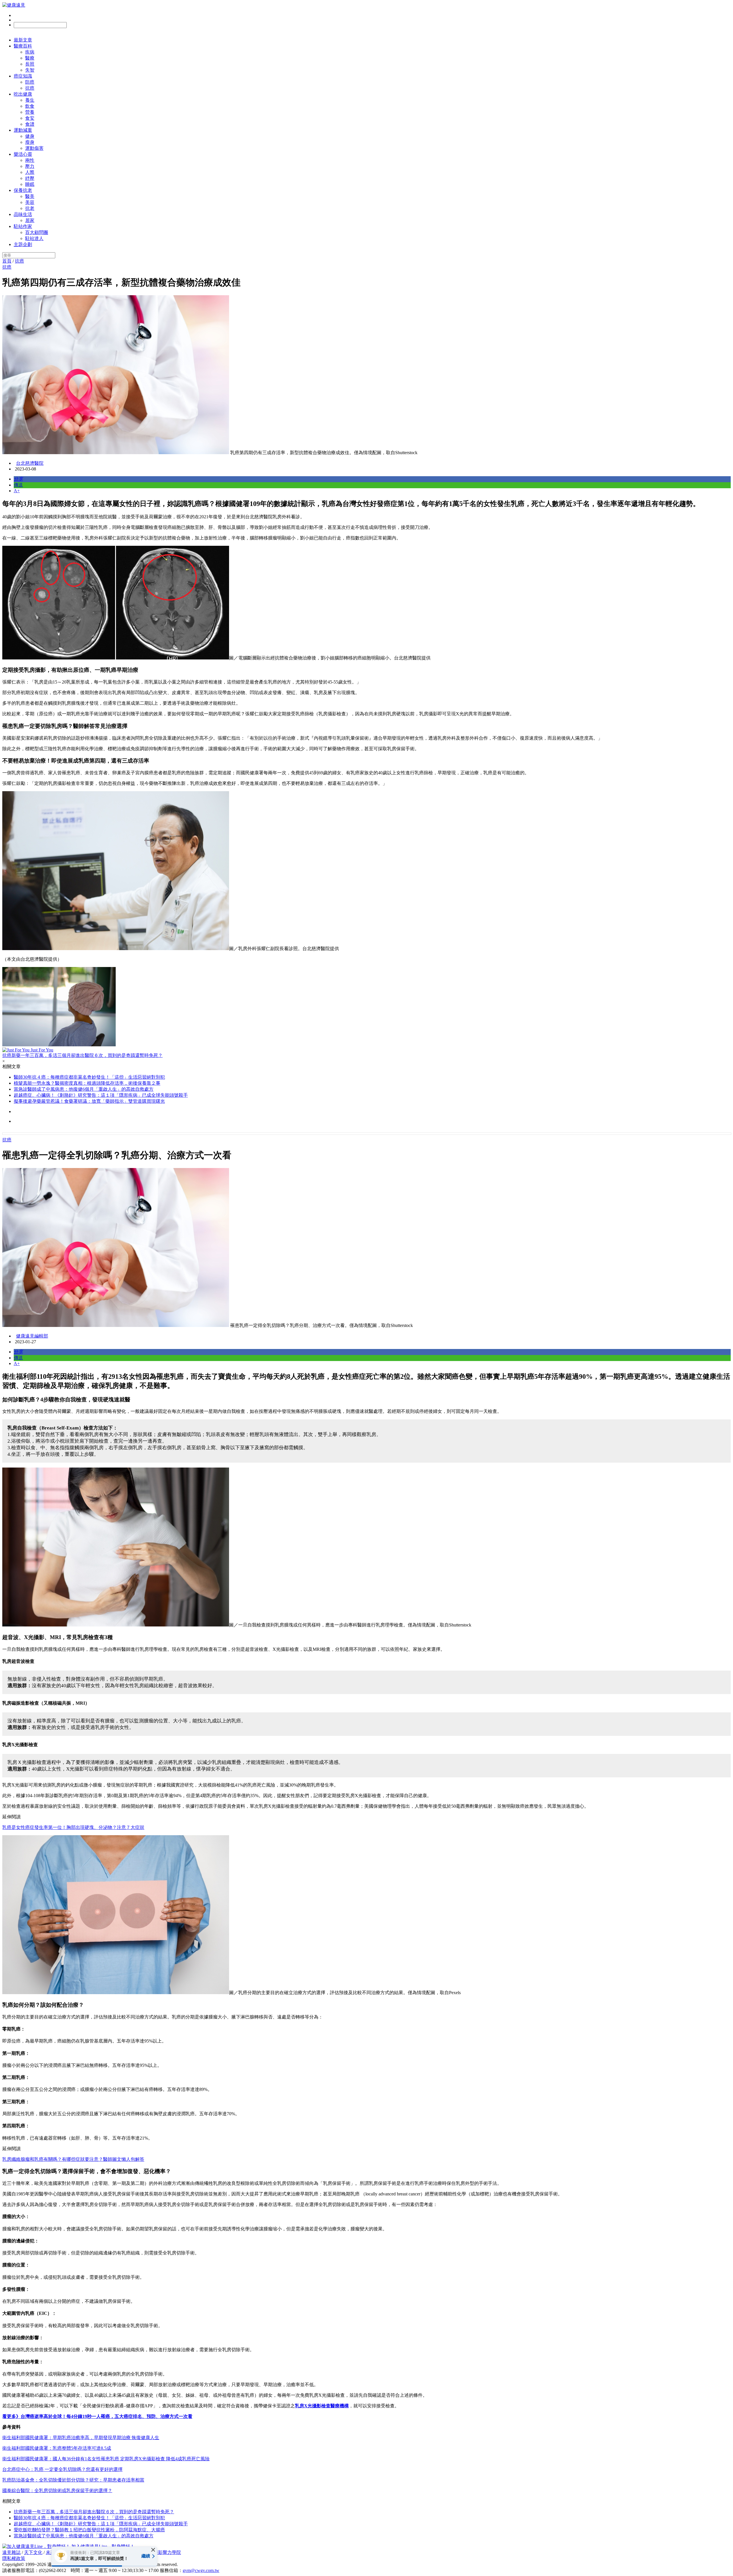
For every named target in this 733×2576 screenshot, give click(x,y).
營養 (30, 112)
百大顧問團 (37, 232)
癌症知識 (23, 76)
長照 (30, 64)
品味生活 (23, 214)
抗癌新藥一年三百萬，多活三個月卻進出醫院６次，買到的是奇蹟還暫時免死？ (94, 2512)
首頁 (7, 261)
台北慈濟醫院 (30, 463)
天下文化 (33, 2552)
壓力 (30, 166)
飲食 (30, 106)
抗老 (30, 208)
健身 (30, 136)
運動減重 (23, 130)
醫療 (30, 58)
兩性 (30, 160)
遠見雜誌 (11, 2552)
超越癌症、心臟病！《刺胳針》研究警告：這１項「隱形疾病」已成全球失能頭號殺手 (101, 1095)
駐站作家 (23, 226)
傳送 (18, 485)
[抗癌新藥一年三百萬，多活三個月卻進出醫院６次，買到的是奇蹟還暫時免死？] (366, 1007)
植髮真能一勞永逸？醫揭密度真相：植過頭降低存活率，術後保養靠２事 (87, 1083)
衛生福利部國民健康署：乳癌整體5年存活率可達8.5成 (57, 2448)
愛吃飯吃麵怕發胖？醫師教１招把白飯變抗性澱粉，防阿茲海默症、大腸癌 (89, 2530)
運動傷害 (34, 148)
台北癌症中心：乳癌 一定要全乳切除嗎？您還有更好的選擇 (62, 2469)
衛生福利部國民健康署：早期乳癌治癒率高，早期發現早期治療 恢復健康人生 (81, 2438)
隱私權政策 (14, 2558)
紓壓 (30, 178)
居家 (30, 220)
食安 (30, 118)
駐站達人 (34, 238)
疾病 (30, 52)
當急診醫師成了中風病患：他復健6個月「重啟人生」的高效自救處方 (84, 1089)
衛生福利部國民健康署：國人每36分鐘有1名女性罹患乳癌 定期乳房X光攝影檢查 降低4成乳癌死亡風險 (106, 2459)
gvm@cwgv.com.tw (201, 2570)
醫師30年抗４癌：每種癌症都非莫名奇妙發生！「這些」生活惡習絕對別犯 (89, 1077)
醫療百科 (23, 46)
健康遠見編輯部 (32, 1336)
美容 (30, 202)
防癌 (30, 82)
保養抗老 (23, 190)
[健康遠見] (14, 5)
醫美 (30, 196)
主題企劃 (23, 244)
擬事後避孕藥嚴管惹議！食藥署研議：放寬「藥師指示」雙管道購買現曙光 (89, 1101)
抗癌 (30, 88)
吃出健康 (23, 94)
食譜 (30, 124)
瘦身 (30, 142)
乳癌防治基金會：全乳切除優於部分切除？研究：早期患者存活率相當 (73, 2480)
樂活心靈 (23, 154)
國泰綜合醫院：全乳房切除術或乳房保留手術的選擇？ (57, 2491)
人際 (30, 172)
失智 (30, 70)
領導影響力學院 (165, 2552)
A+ (17, 491)
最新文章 (23, 40)
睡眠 (30, 184)
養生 (30, 100)
